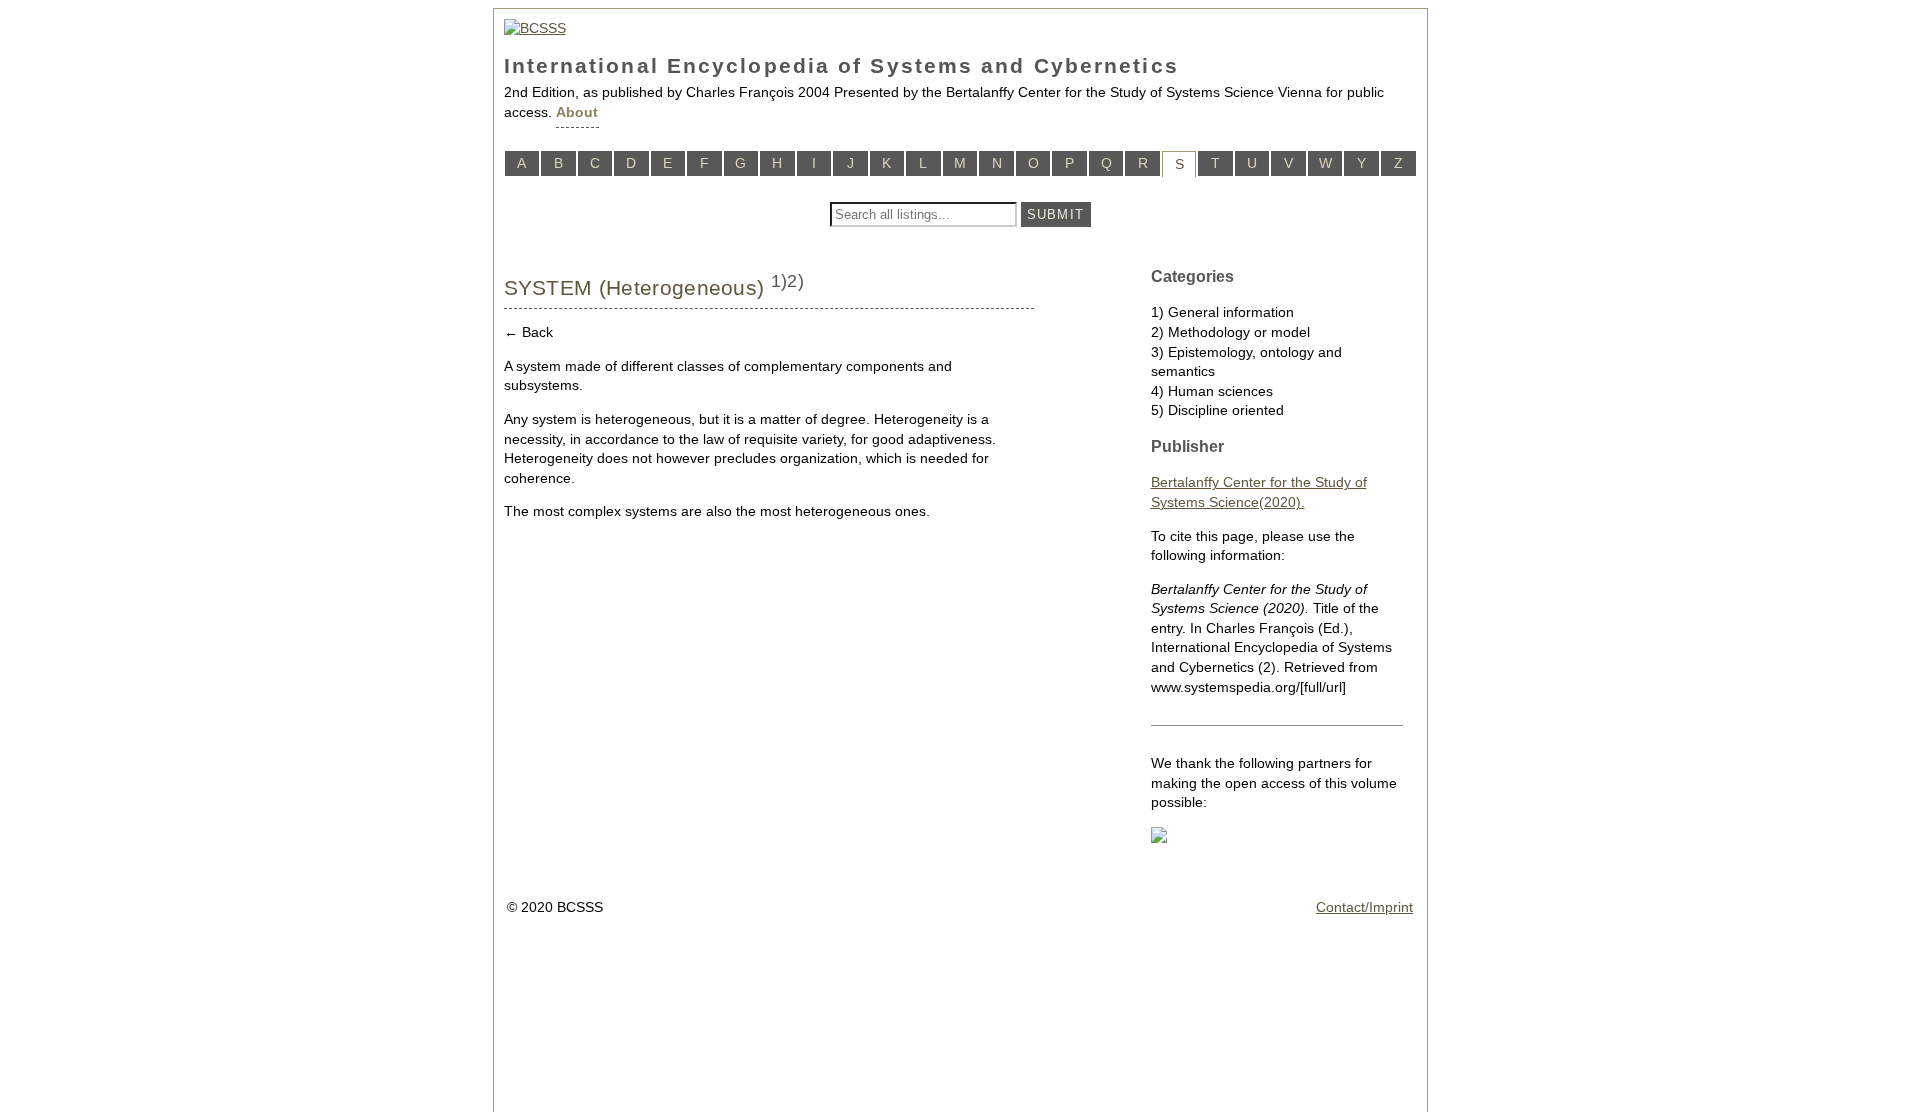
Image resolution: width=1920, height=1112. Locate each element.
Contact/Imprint (1364, 907)
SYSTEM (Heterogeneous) (634, 287)
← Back (528, 332)
